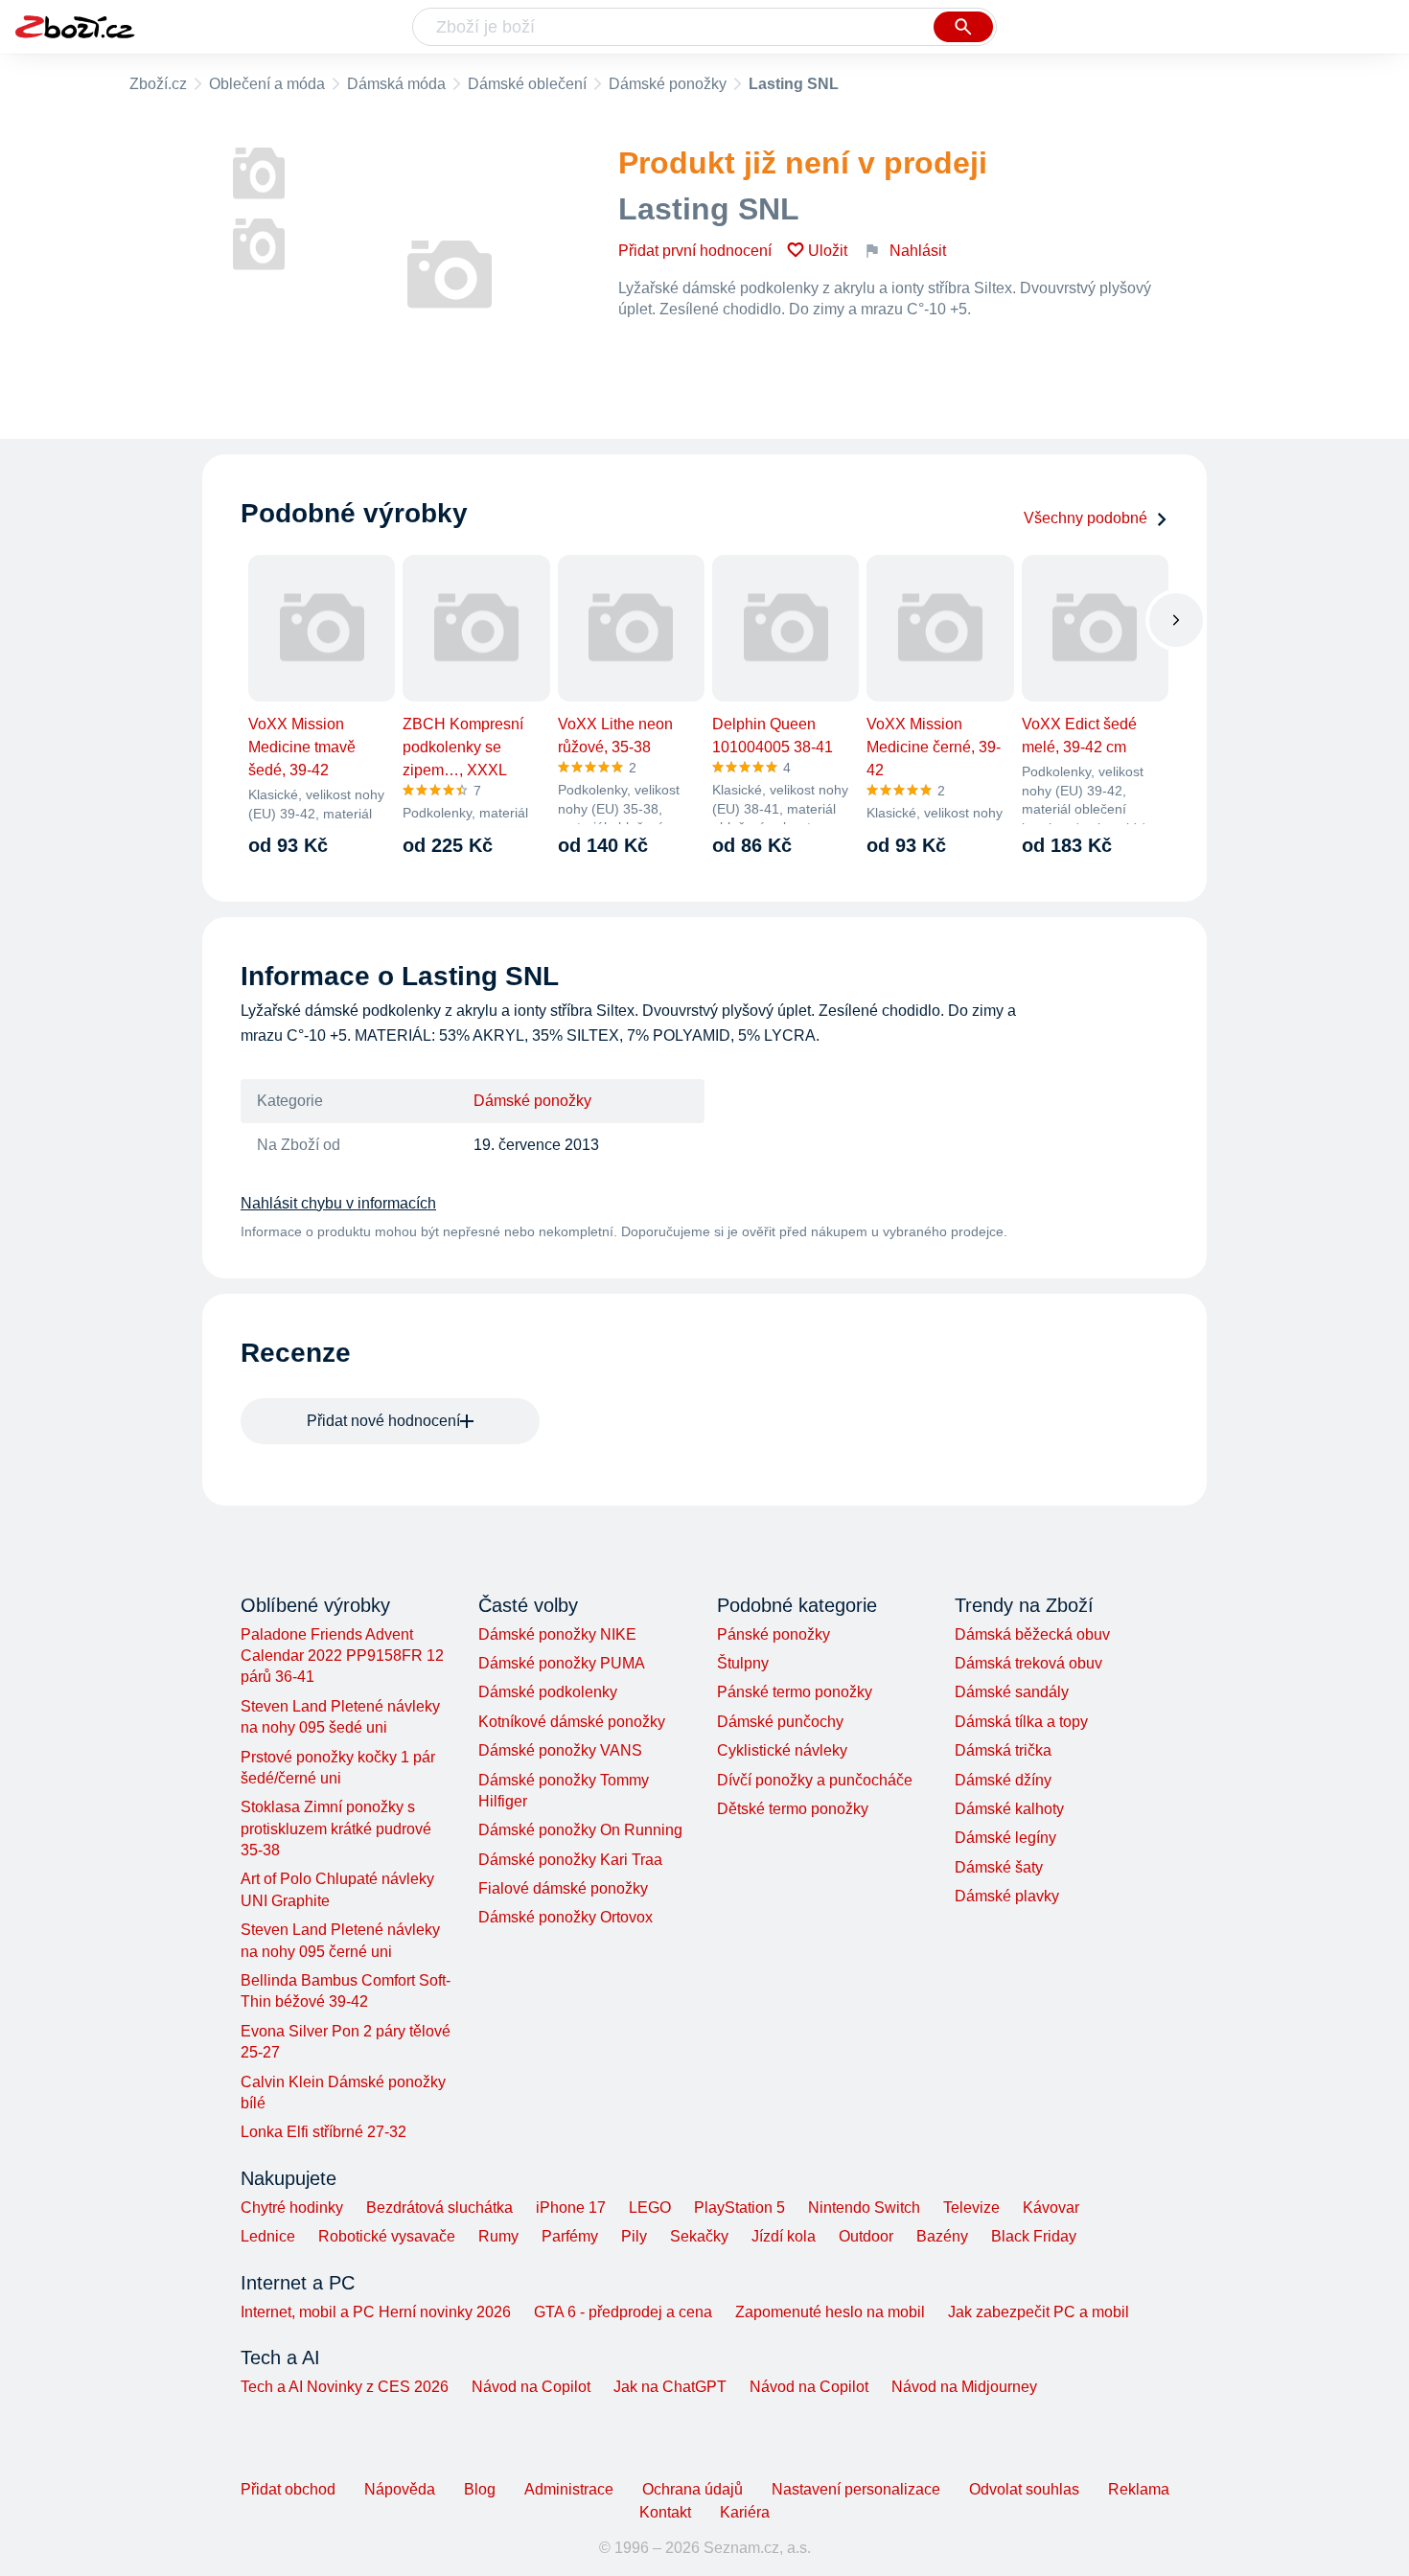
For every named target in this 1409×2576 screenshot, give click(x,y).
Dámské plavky (1007, 1896)
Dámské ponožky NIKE (557, 1634)
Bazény (942, 2236)
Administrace (569, 2489)
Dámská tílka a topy (1021, 1722)
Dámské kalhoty (1009, 1809)
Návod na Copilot (531, 2387)
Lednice (268, 2236)
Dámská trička (1003, 1750)
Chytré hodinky (292, 2208)
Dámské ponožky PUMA (562, 1663)
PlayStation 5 (739, 2208)
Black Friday (1034, 2236)
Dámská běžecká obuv (1032, 1634)
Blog (480, 2489)
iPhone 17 (571, 2208)
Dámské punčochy (780, 1722)
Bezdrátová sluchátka (439, 2208)
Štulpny (743, 1663)
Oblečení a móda (267, 84)
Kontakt (665, 2512)
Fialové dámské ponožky (563, 1888)
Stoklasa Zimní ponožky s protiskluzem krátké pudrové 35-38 (336, 1828)
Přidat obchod (288, 2489)
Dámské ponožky (668, 84)
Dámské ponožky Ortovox (566, 1917)
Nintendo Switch (864, 2208)
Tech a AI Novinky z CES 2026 (345, 2387)
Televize (971, 2208)
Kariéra (745, 2512)
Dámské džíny (1003, 1780)
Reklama (1139, 2489)
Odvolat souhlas (1024, 2489)
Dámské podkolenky (548, 1692)
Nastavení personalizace (856, 2489)
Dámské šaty (999, 1867)
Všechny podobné (1086, 518)
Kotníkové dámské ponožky (572, 1722)
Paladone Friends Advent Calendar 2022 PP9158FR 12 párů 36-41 (342, 1656)
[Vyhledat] (963, 27)
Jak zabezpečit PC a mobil (1039, 2312)
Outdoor (866, 2236)
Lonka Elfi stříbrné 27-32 (323, 2132)
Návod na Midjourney (964, 2387)
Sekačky (699, 2236)
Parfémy (570, 2236)
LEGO (650, 2208)
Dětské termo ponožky (793, 1809)
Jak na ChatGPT (670, 2387)
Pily (634, 2236)
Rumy (498, 2236)
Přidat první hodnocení (695, 251)
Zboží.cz (158, 84)
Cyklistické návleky (782, 1750)
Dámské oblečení (527, 84)
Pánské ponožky (774, 1634)
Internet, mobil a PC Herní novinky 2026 (376, 2312)
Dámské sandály (1012, 1692)
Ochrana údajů (693, 2489)
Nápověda (400, 2489)
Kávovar (1051, 2208)
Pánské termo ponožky (795, 1692)
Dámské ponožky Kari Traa (570, 1860)
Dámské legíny (1005, 1838)
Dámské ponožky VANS (560, 1750)
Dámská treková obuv (1028, 1663)
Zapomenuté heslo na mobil (830, 2312)
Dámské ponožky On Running (580, 1830)
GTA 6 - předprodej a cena (623, 2312)
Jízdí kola (784, 2236)
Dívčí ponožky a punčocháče (815, 1780)
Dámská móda (396, 84)
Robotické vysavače (387, 2236)
